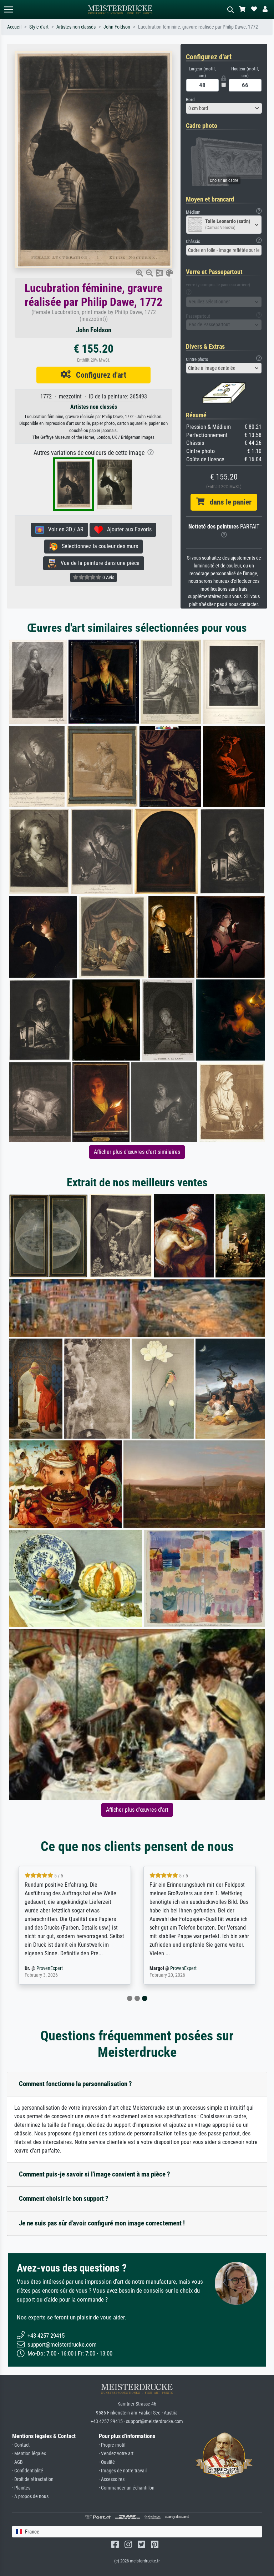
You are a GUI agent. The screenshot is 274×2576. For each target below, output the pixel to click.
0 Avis (108, 577)
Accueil (14, 27)
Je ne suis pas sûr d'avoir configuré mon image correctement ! (102, 2223)
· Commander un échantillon (127, 2488)
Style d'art (39, 27)
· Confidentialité (28, 2471)
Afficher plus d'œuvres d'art (137, 1810)
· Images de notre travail (123, 2471)
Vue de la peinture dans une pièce (98, 563)
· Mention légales (29, 2454)
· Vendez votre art (116, 2454)
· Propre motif (112, 2445)
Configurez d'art (98, 375)
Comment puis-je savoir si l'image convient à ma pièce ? (95, 2174)
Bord (190, 100)
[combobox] (224, 108)
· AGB (17, 2462)
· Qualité (107, 2462)
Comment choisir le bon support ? (64, 2198)
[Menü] (9, 9)
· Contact (21, 2445)
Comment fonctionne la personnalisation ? (75, 2084)
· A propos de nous (30, 2496)
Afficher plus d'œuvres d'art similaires (137, 1152)
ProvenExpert (50, 1968)
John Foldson (117, 27)
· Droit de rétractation (33, 2479)
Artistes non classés (76, 27)
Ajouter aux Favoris (127, 529)
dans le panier (228, 502)
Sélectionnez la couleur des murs (98, 546)
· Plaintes (21, 2488)
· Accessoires (112, 2479)
